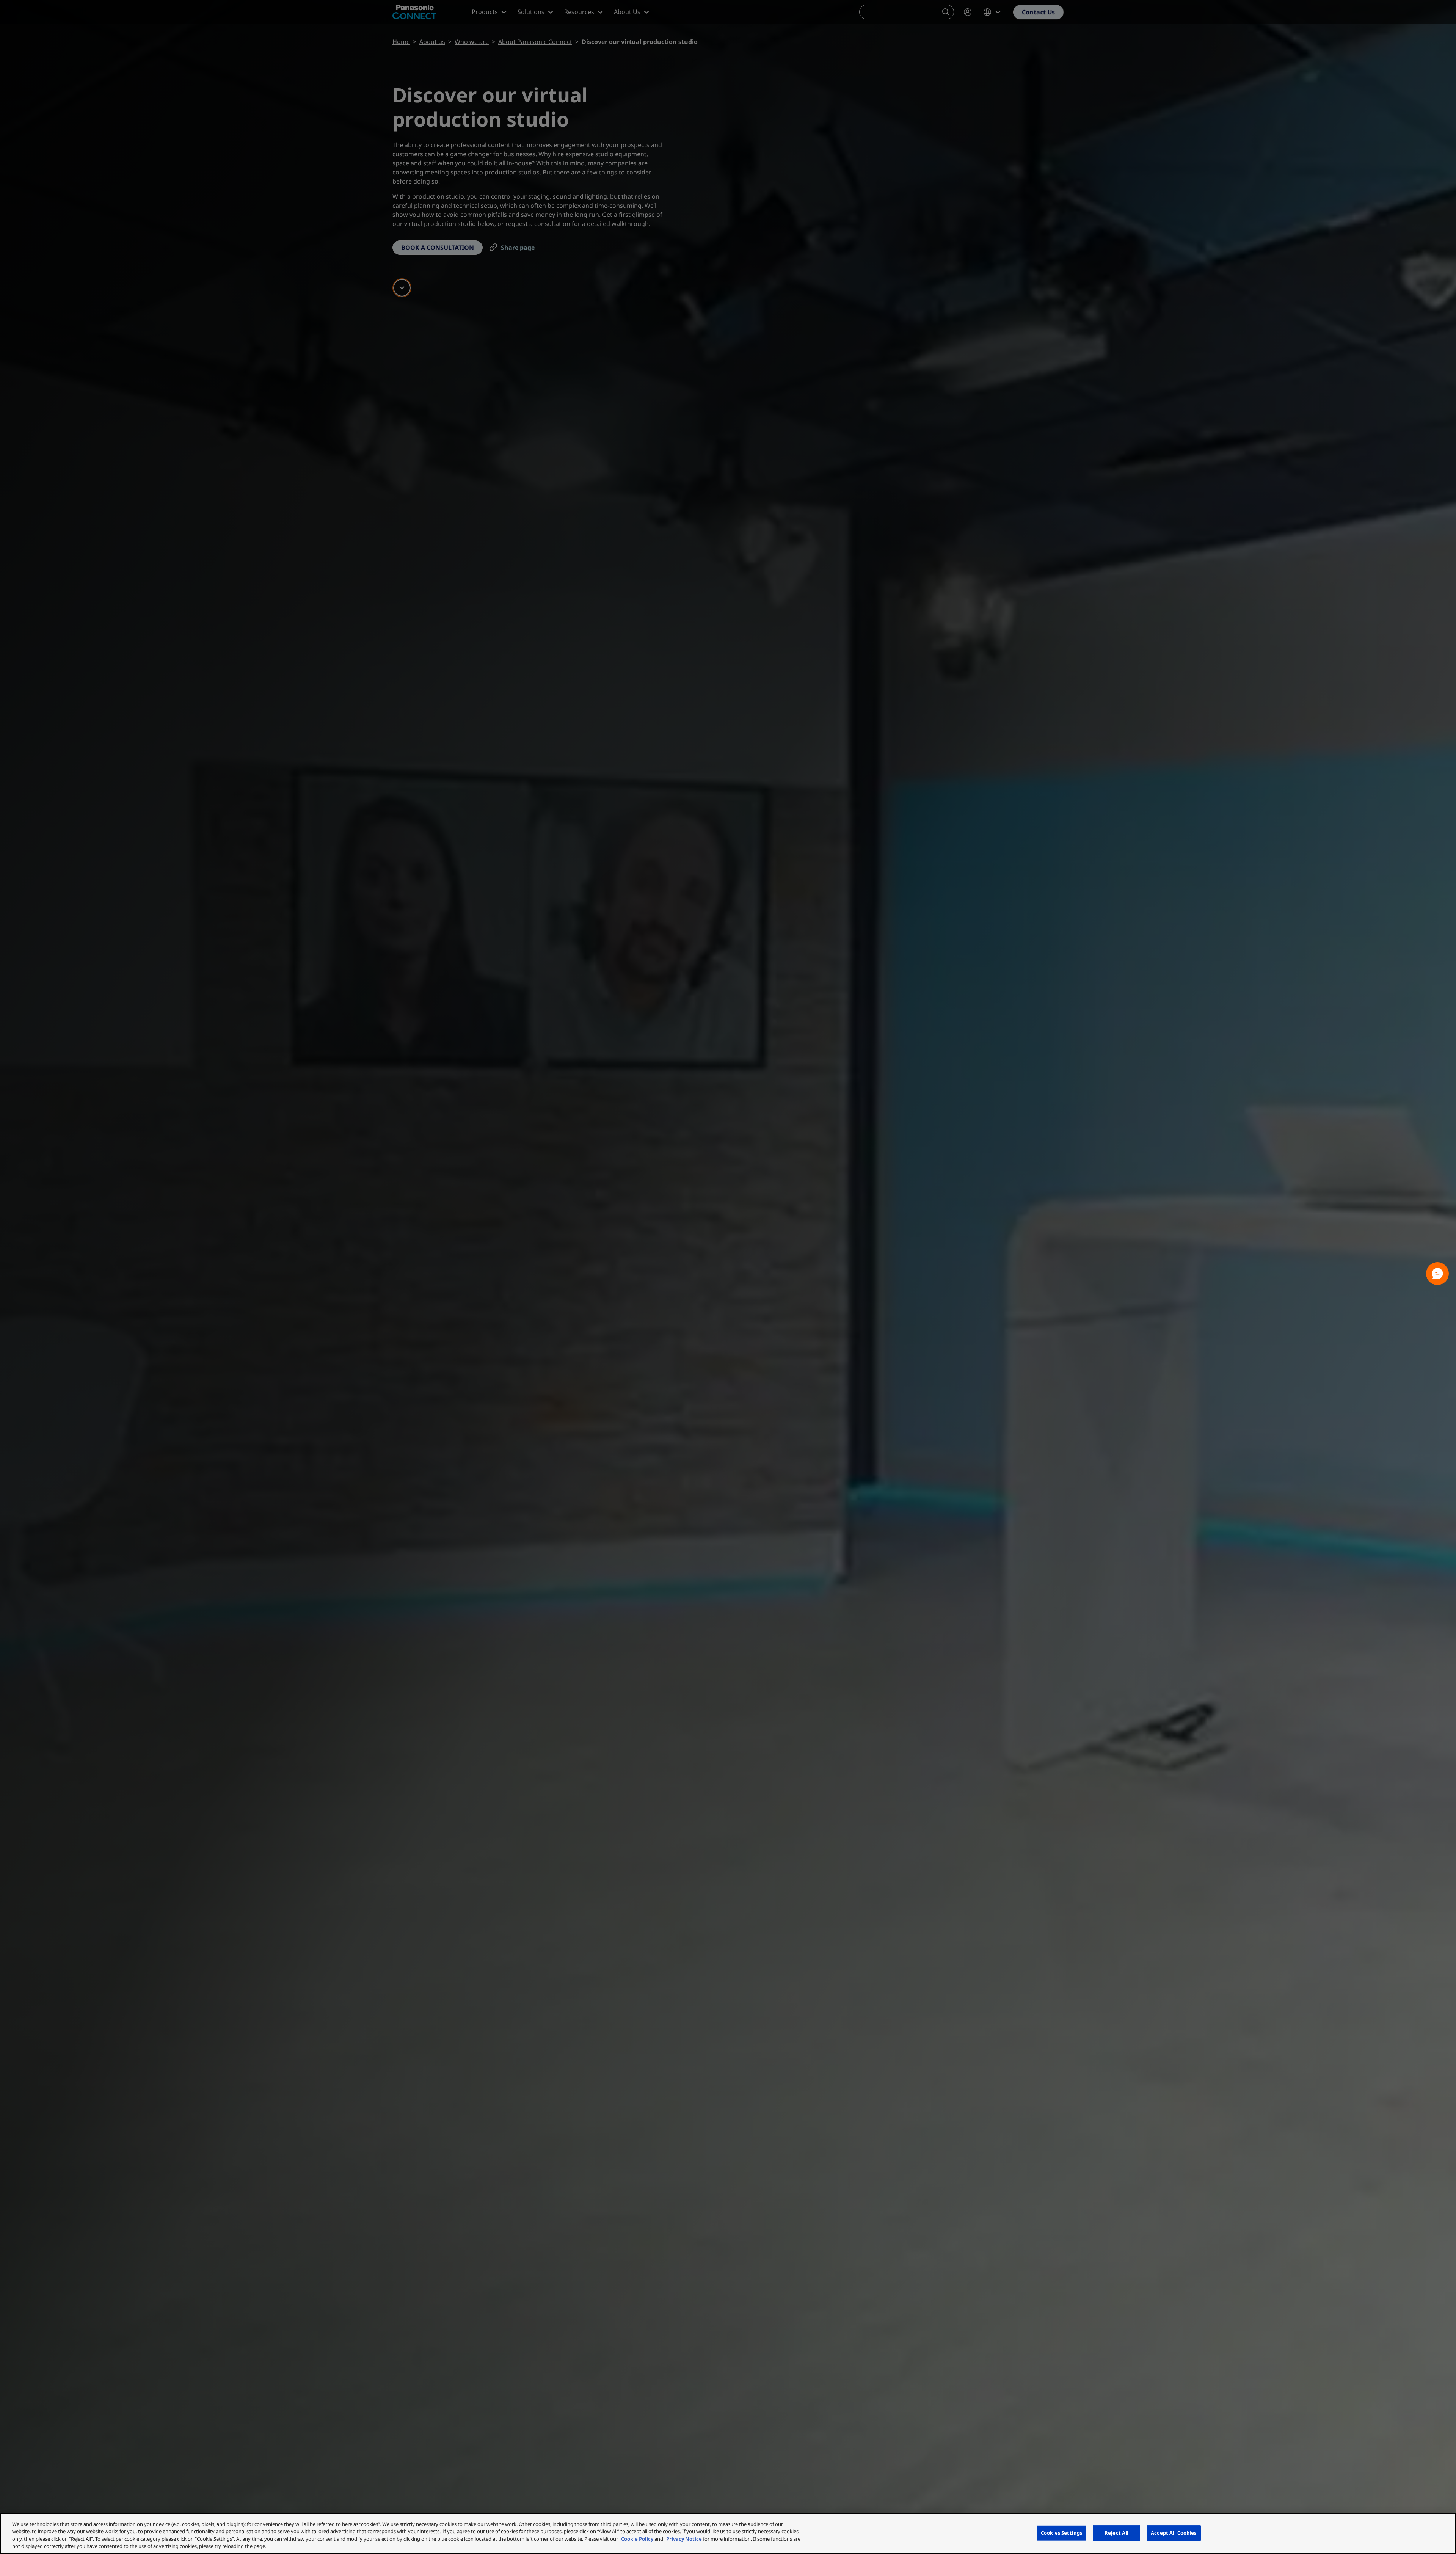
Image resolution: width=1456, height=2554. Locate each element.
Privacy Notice (684, 2539)
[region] (728, 2534)
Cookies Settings (1061, 2533)
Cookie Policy (637, 2539)
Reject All (1116, 2533)
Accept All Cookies (1174, 2533)
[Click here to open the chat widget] (1437, 1274)
